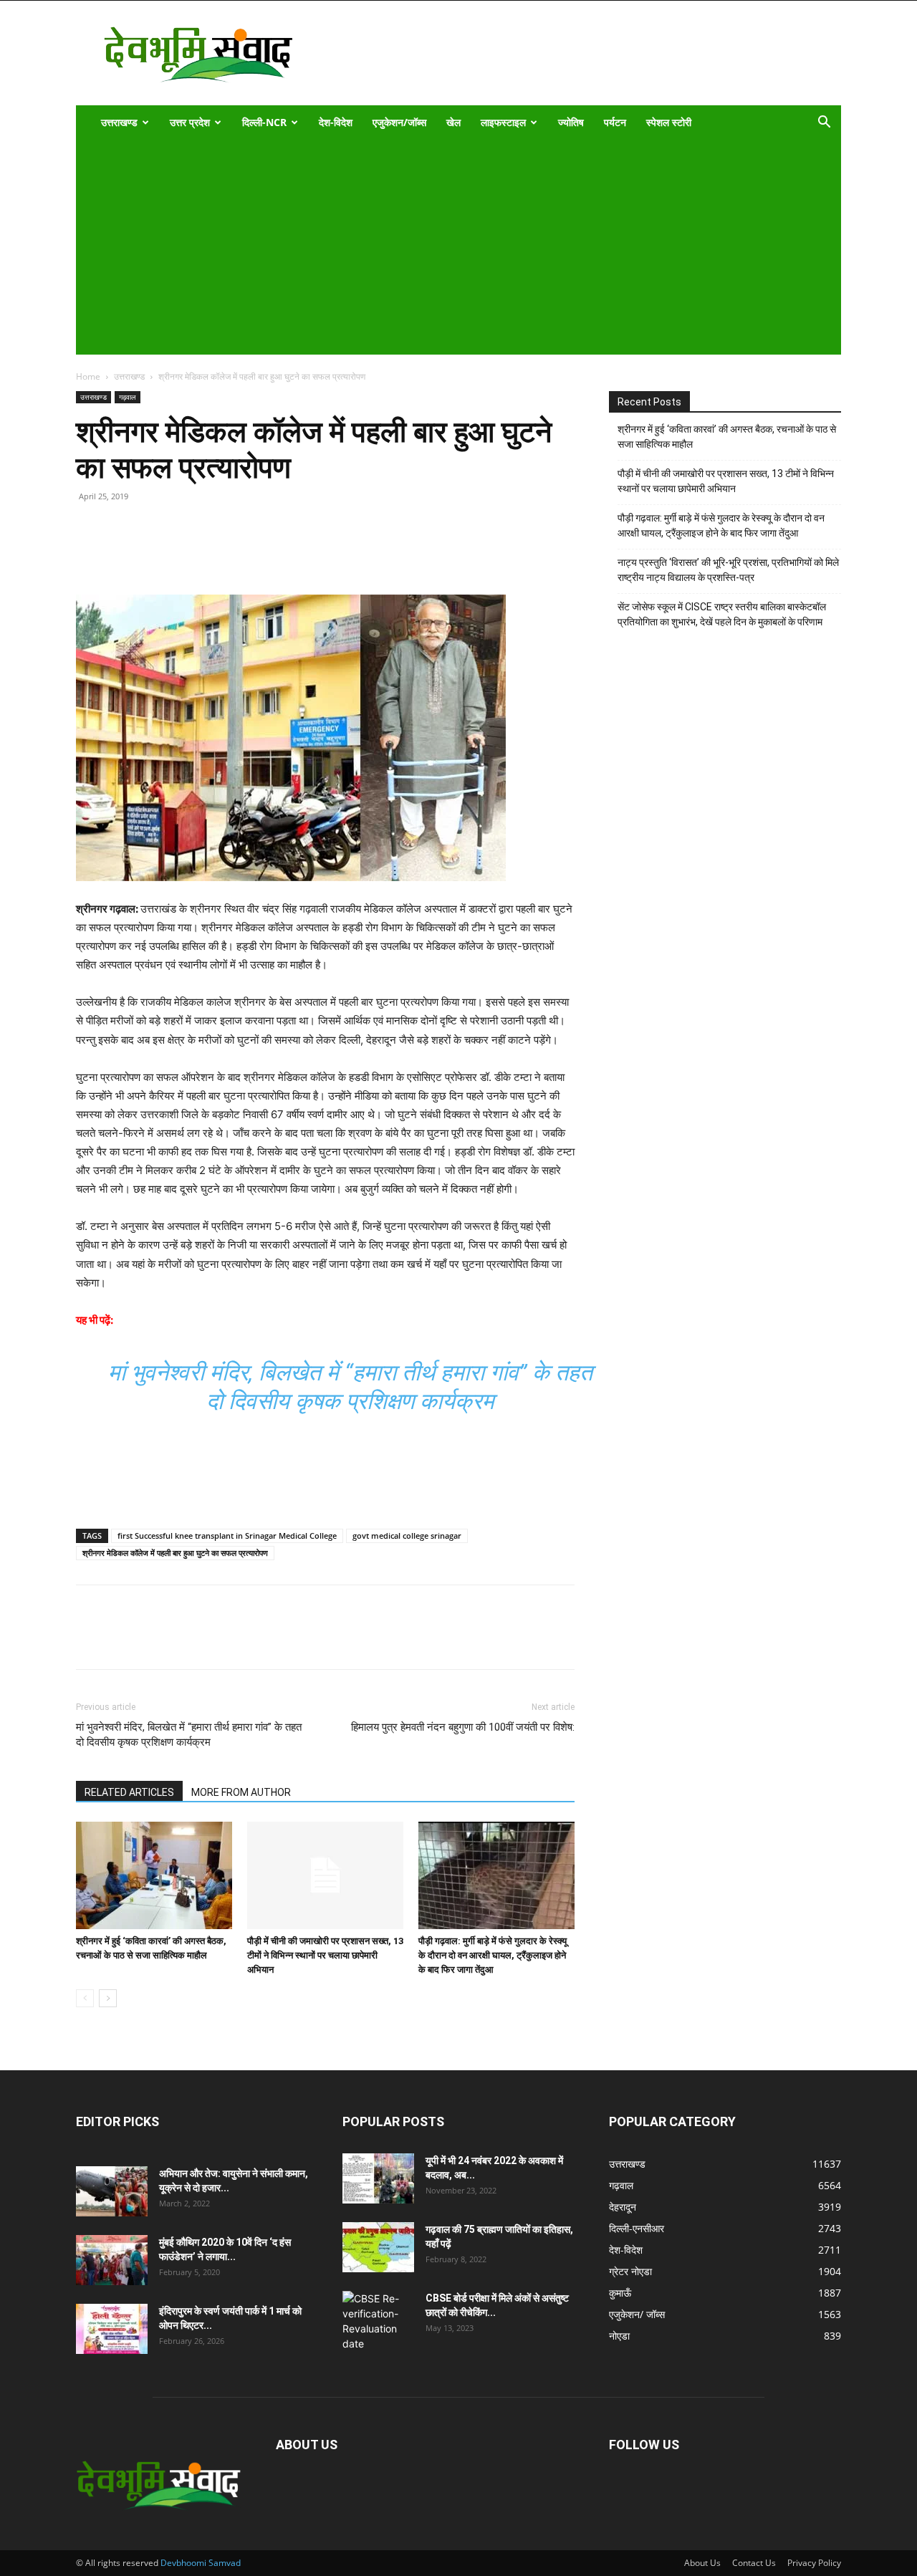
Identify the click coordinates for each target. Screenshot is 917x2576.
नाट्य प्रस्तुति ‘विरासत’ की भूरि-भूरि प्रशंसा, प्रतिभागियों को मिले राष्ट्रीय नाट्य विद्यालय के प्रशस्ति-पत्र (728, 570)
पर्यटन (615, 122)
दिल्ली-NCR (264, 122)
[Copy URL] (90, 554)
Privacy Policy (814, 2563)
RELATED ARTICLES (129, 1792)
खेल (453, 122)
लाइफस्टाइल (503, 122)
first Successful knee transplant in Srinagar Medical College (227, 1535)
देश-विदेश (336, 122)
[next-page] (108, 1998)
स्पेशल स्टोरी (669, 122)
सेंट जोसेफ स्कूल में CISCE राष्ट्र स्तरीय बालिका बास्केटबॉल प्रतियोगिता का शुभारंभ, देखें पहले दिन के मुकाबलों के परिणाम (722, 614)
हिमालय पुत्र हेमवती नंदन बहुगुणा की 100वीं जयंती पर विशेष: (463, 1727)
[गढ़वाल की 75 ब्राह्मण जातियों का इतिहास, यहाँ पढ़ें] (378, 2247)
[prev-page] (85, 1998)
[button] (824, 124)
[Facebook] (123, 554)
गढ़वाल (128, 397)
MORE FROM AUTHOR (241, 1792)
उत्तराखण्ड (119, 122)
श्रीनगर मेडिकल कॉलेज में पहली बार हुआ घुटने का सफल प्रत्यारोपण (175, 1553)
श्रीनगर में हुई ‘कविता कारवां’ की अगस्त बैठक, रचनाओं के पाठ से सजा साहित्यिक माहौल (727, 437)
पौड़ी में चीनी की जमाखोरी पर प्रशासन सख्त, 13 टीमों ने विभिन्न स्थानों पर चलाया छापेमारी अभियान (325, 1955)
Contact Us (754, 2563)
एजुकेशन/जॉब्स (399, 122)
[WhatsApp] (189, 554)
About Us (702, 2563)
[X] (156, 554)
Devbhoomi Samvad (201, 2563)
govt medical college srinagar (407, 1535)
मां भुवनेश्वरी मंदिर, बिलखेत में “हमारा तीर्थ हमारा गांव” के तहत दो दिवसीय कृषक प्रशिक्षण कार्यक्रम (189, 1735)
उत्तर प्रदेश (190, 122)
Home (88, 376)
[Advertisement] (449, 247)
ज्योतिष (571, 122)
